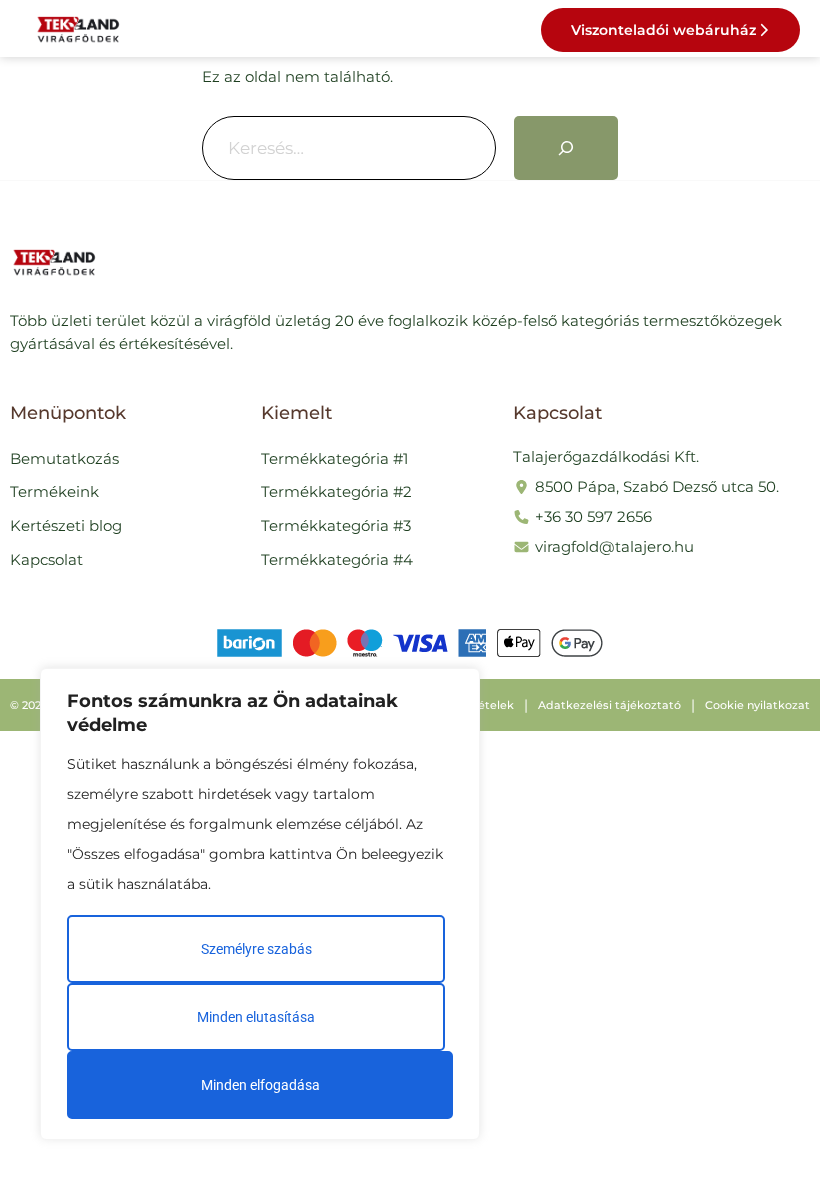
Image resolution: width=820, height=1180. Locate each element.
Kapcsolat (46, 559)
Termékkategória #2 (336, 491)
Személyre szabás (256, 949)
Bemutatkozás (64, 458)
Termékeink (54, 491)
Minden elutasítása (256, 1017)
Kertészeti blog (66, 525)
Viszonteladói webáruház (663, 30)
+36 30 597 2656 (593, 516)
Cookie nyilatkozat (757, 705)
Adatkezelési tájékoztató (609, 705)
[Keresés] (566, 148)
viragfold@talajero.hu (614, 546)
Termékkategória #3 (336, 525)
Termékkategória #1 (334, 458)
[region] (260, 904)
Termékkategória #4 (337, 559)
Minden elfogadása (260, 1085)
